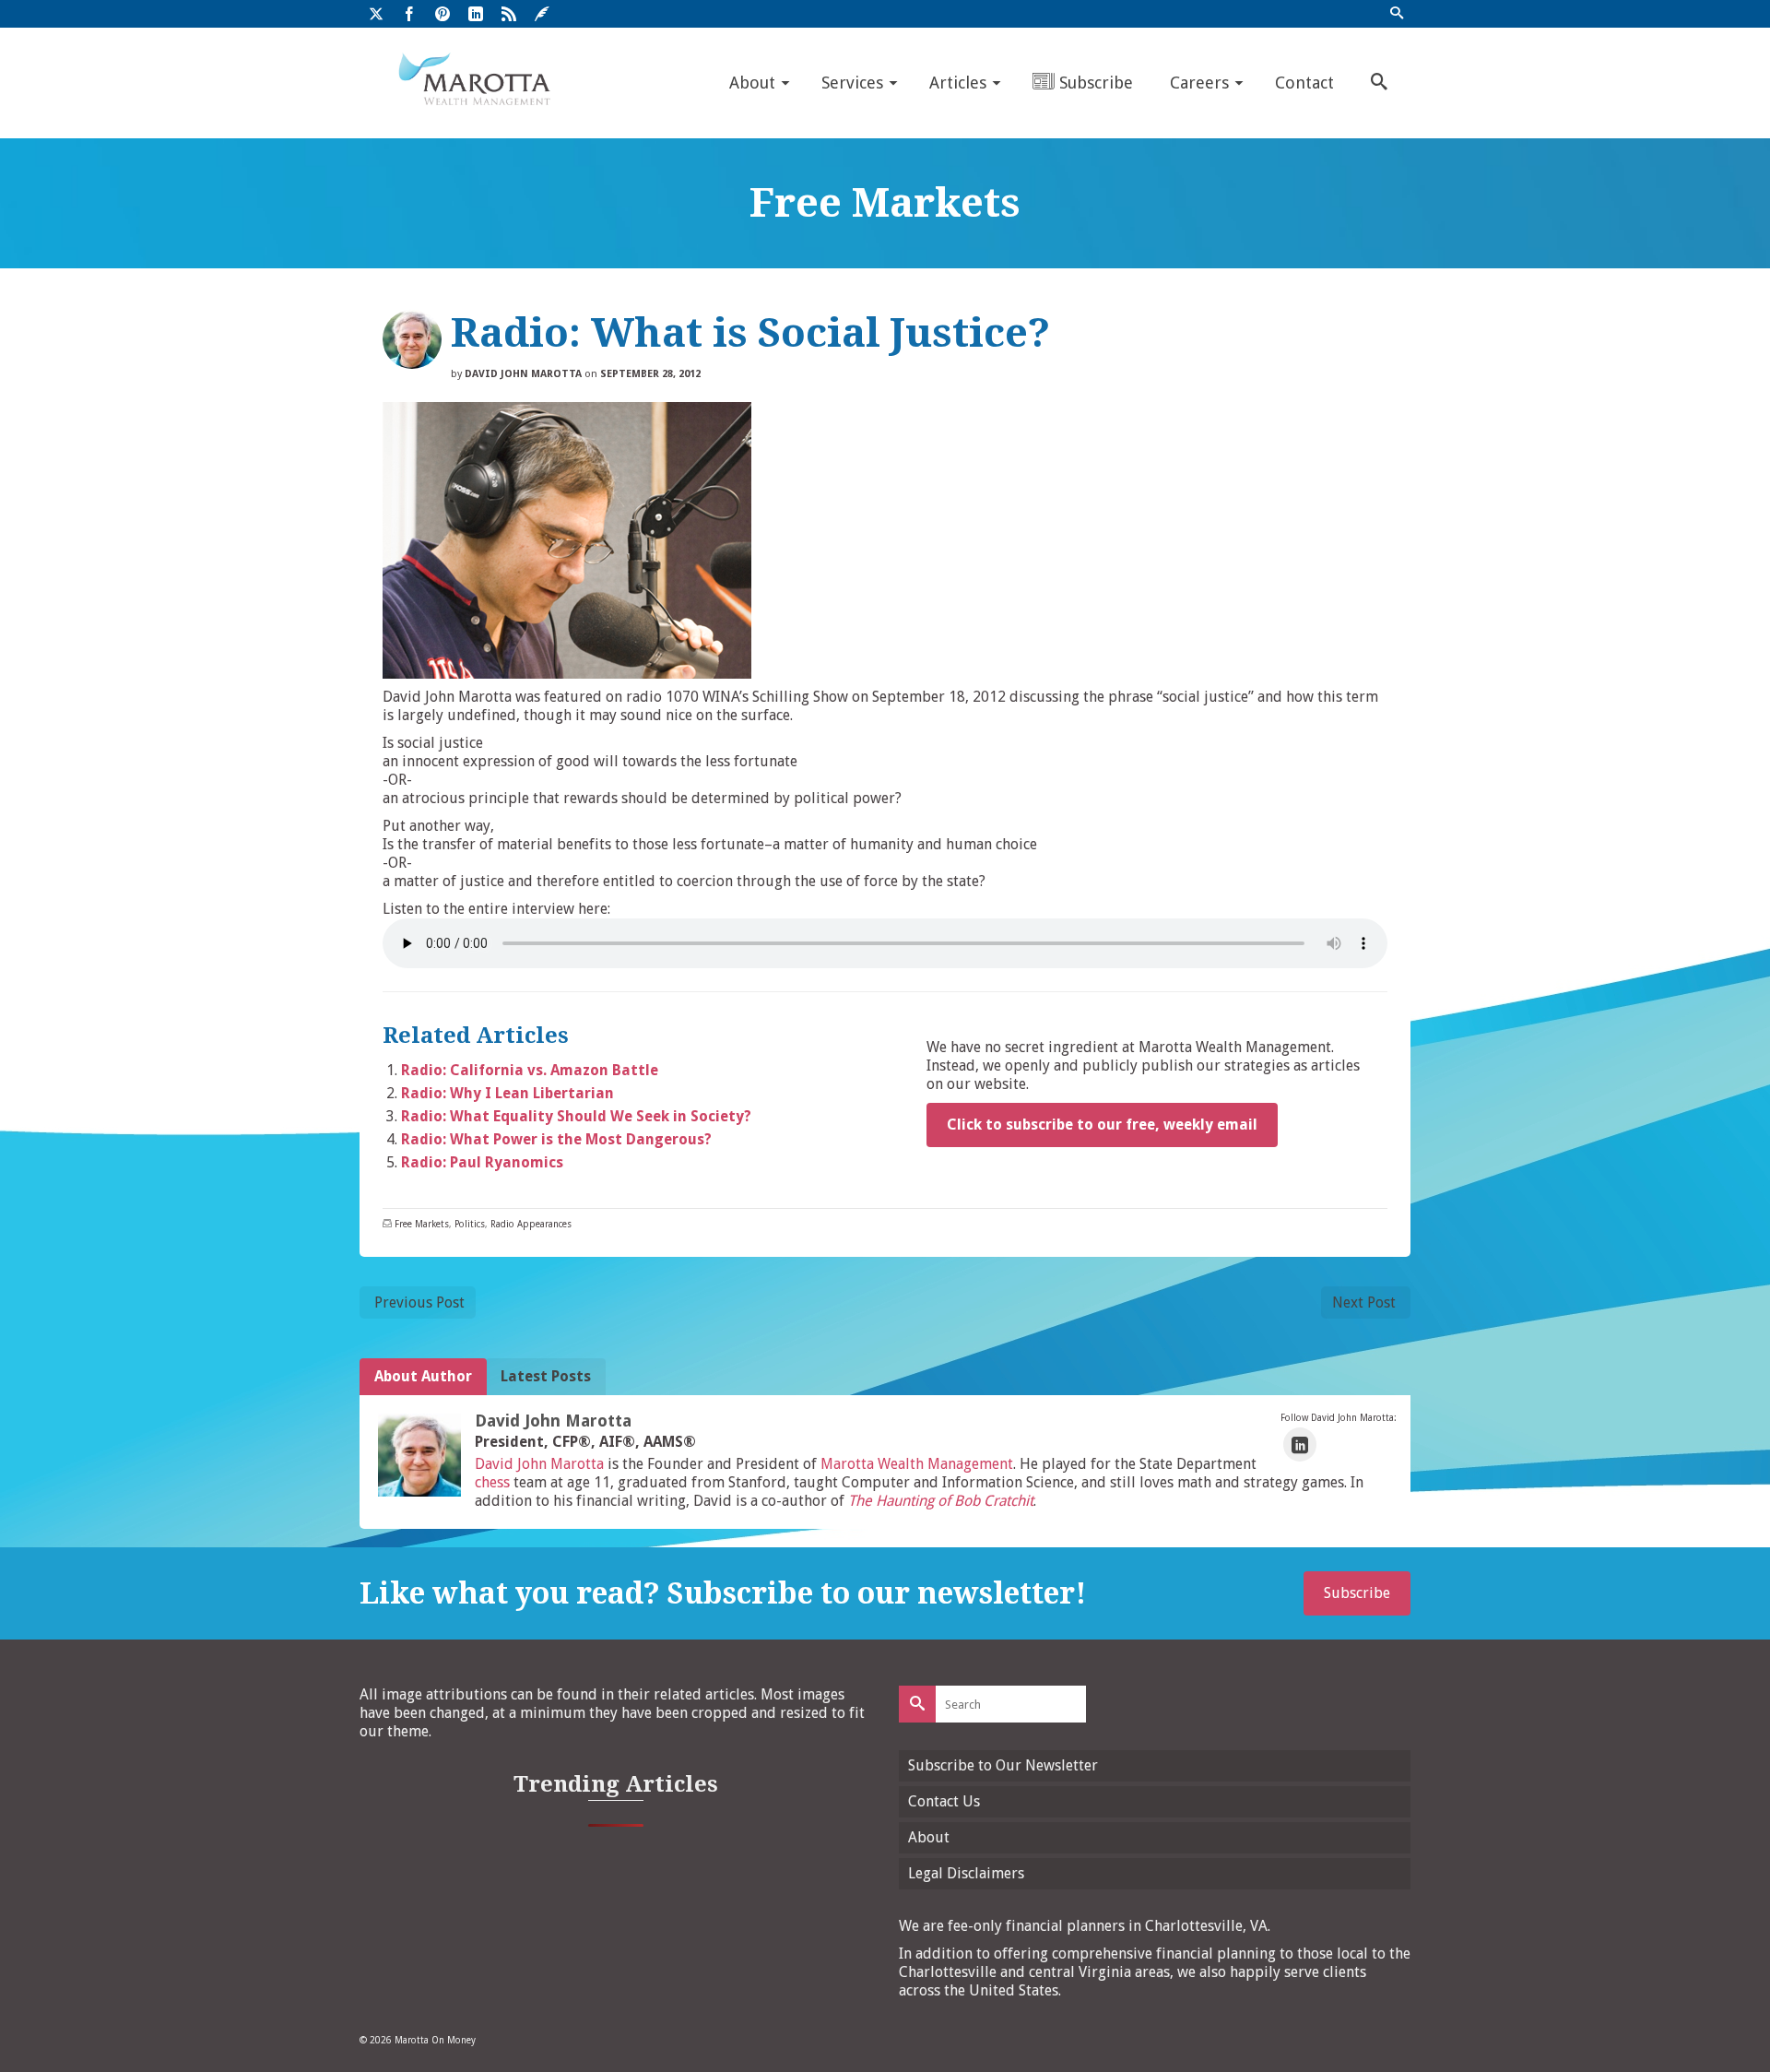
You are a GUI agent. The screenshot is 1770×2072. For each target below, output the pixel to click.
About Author (423, 1376)
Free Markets (422, 1224)
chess (492, 1482)
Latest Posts (546, 1376)
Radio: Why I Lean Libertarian (507, 1093)
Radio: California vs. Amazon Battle (530, 1070)
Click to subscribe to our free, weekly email (1102, 1125)
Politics (470, 1224)
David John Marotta (523, 374)
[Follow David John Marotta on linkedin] (1300, 1444)
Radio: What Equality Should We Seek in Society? (576, 1116)
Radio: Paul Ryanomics (482, 1162)
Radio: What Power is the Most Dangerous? (556, 1139)
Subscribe (1357, 1593)
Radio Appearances (531, 1224)
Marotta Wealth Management (917, 1464)
